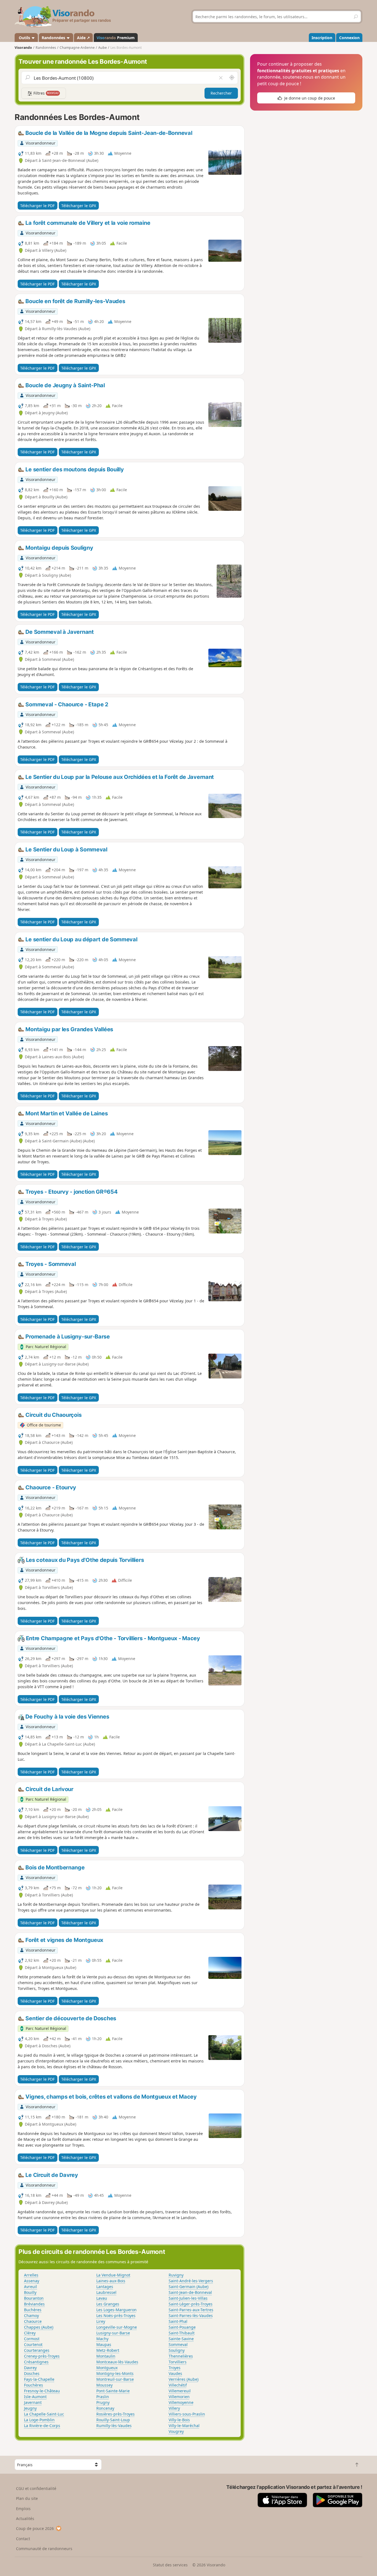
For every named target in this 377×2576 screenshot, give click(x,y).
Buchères (33, 2310)
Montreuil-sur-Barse (115, 2379)
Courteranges (37, 2350)
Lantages (105, 2287)
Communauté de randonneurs (44, 2549)
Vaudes (175, 2373)
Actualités (25, 2518)
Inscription (322, 38)
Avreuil (30, 2287)
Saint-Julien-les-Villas (188, 2298)
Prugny (103, 2402)
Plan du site (27, 2498)
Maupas (104, 2344)
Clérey (30, 2333)
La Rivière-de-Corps (42, 2426)
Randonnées (54, 38)
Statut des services (170, 2565)
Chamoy (31, 2316)
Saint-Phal (178, 2321)
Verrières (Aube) (184, 2379)
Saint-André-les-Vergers (191, 2281)
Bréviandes (34, 2304)
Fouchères (34, 2385)
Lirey (101, 2321)
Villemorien (179, 2397)
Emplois (23, 2509)
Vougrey (176, 2431)
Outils (24, 38)
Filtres (46, 93)
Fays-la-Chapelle (39, 2379)
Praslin (103, 2397)
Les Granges (108, 2304)
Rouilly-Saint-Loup (113, 2420)
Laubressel (106, 2292)
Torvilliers (178, 2362)
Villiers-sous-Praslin (187, 2414)
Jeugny (30, 2408)
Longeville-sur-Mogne (117, 2327)
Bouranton (34, 2298)
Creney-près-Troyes (42, 2356)
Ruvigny (176, 2275)
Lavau (102, 2298)
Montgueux (107, 2368)
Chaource (33, 2321)
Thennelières (181, 2356)
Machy (102, 2339)
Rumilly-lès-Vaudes (114, 2426)
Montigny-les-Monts (115, 2373)
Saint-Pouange (182, 2327)
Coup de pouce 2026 (35, 2528)
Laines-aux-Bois (111, 2281)
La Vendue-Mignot (113, 2275)
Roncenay (105, 2408)
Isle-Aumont (35, 2397)
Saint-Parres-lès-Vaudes (191, 2316)
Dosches (32, 2373)
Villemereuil (180, 2391)
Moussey (104, 2385)
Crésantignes (36, 2362)
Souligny (177, 2350)
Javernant (33, 2402)
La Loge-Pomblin (39, 2420)
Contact (23, 2539)
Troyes (175, 2368)
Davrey (30, 2368)
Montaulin (106, 2356)
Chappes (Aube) (39, 2327)
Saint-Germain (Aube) (189, 2287)
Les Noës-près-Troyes (116, 2316)
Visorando (23, 48)
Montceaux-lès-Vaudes (117, 2362)
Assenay (32, 2281)
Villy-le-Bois (179, 2420)
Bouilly (30, 2292)
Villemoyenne (181, 2402)
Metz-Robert (108, 2350)
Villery (174, 2408)
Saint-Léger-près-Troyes (191, 2304)
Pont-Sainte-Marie (113, 2391)
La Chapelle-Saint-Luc (44, 2414)
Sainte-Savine (181, 2339)
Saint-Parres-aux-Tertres (191, 2310)
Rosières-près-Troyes (116, 2414)
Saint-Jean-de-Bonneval (190, 2292)
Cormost (32, 2339)
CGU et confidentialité (36, 2488)
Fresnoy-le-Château (42, 2391)
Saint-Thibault (182, 2333)
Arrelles (31, 2275)
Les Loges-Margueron (116, 2310)
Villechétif (178, 2385)
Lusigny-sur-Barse (113, 2333)
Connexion (349, 38)
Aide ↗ (83, 38)
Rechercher (221, 93)
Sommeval (178, 2344)
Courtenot (33, 2344)
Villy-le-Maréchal (184, 2426)
